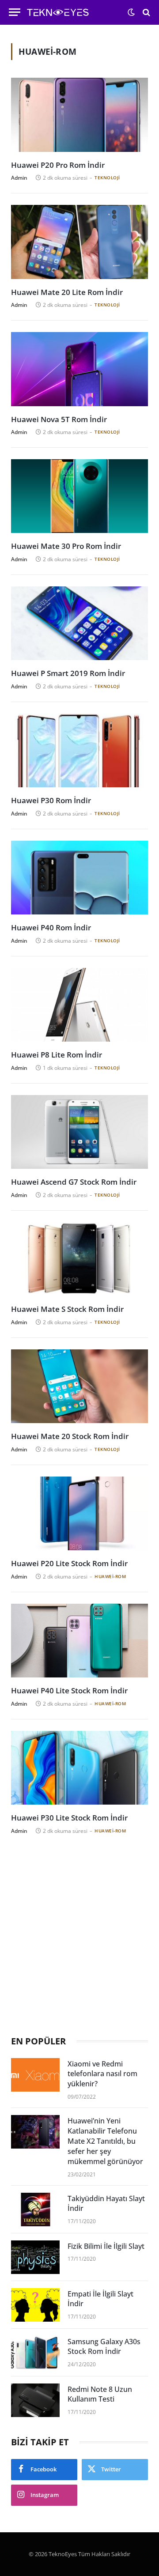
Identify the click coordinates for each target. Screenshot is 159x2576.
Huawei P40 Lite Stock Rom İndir (69, 1690)
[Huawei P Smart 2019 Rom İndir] (79, 623)
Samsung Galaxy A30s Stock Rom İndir (104, 2347)
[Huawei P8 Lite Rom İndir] (79, 1005)
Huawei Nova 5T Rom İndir (59, 419)
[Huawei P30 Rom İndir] (79, 751)
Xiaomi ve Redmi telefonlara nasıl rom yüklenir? (102, 2074)
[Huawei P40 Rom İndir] (79, 878)
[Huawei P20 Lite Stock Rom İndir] (79, 1514)
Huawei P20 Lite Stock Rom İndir (69, 1563)
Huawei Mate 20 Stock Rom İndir (70, 1436)
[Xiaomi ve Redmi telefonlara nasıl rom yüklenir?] (35, 2075)
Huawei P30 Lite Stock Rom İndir (69, 1818)
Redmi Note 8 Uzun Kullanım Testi (100, 2394)
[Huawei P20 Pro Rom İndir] (79, 115)
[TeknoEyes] (66, 12)
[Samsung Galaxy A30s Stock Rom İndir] (35, 2353)
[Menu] (15, 12)
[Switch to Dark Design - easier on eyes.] (131, 12)
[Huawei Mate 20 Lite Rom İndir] (79, 242)
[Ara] (146, 12)
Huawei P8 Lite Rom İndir (57, 1055)
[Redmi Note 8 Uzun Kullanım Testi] (35, 2400)
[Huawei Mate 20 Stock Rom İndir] (79, 1386)
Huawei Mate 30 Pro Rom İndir (66, 546)
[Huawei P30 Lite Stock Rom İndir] (79, 1768)
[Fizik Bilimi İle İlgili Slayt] (35, 2257)
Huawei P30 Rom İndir (51, 800)
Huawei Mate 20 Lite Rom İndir (67, 292)
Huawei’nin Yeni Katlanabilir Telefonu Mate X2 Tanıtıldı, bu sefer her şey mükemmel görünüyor (105, 2141)
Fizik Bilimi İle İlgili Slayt (106, 2246)
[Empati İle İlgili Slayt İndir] (35, 2305)
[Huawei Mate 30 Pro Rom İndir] (79, 496)
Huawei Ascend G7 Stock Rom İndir (74, 1182)
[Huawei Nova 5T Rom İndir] (79, 369)
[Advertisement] (79, 1937)
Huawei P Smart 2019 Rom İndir (68, 673)
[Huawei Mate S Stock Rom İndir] (79, 1259)
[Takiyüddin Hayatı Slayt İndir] (35, 2210)
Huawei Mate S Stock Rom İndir (67, 1309)
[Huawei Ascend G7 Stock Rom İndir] (79, 1132)
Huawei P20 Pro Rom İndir (58, 165)
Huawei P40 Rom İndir (51, 927)
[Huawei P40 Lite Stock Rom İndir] (79, 1641)
